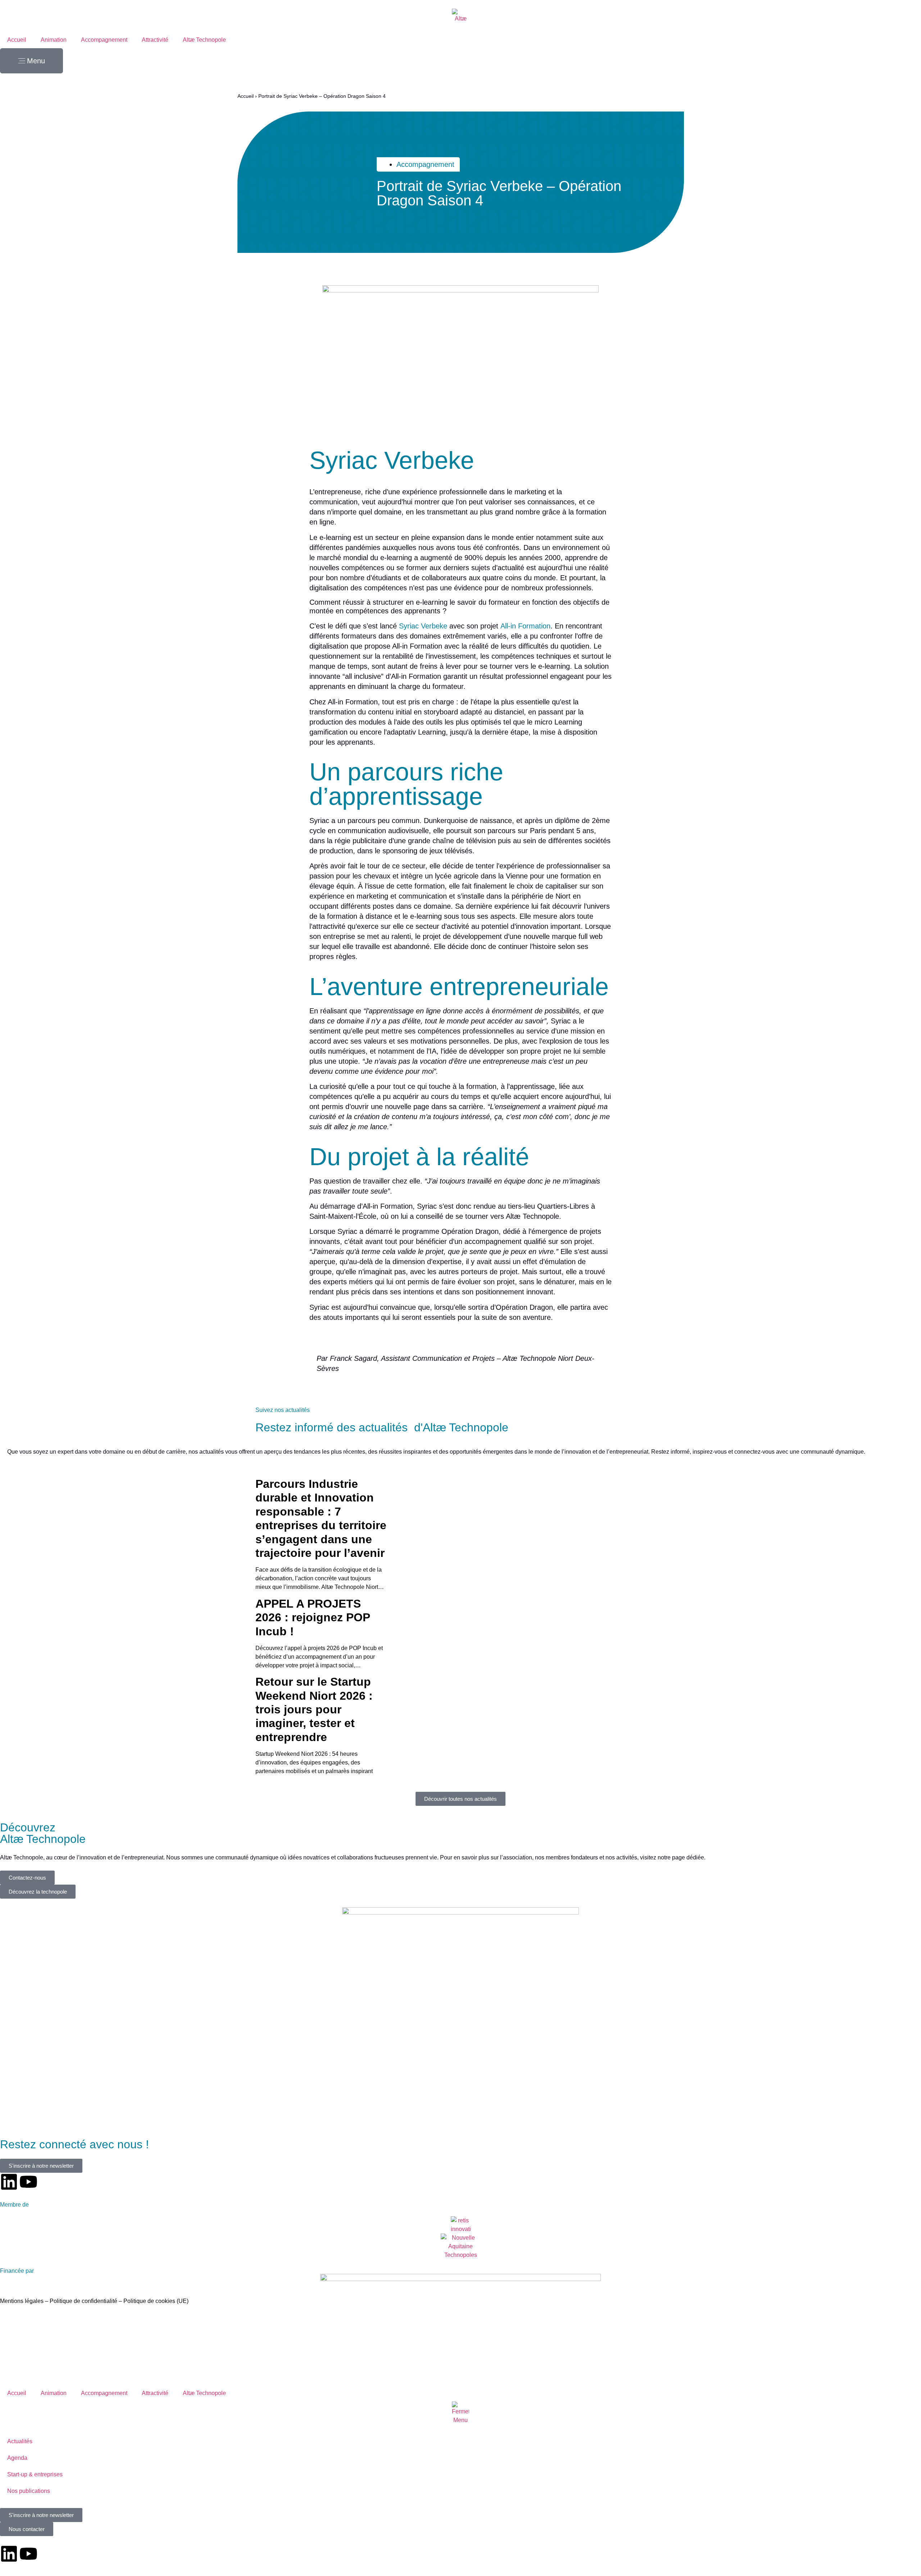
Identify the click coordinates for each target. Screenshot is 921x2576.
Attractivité (155, 40)
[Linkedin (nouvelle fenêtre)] (9, 2182)
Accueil (17, 40)
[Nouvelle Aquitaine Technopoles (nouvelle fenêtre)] (461, 2246)
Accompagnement (104, 40)
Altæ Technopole (204, 40)
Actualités (20, 2441)
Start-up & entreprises (35, 2474)
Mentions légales (22, 2301)
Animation (54, 40)
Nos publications (29, 2491)
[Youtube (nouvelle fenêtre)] (28, 2182)
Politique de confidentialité (84, 2301)
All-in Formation (525, 626)
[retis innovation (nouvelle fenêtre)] (461, 2225)
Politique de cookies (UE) (156, 2301)
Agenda (17, 2458)
